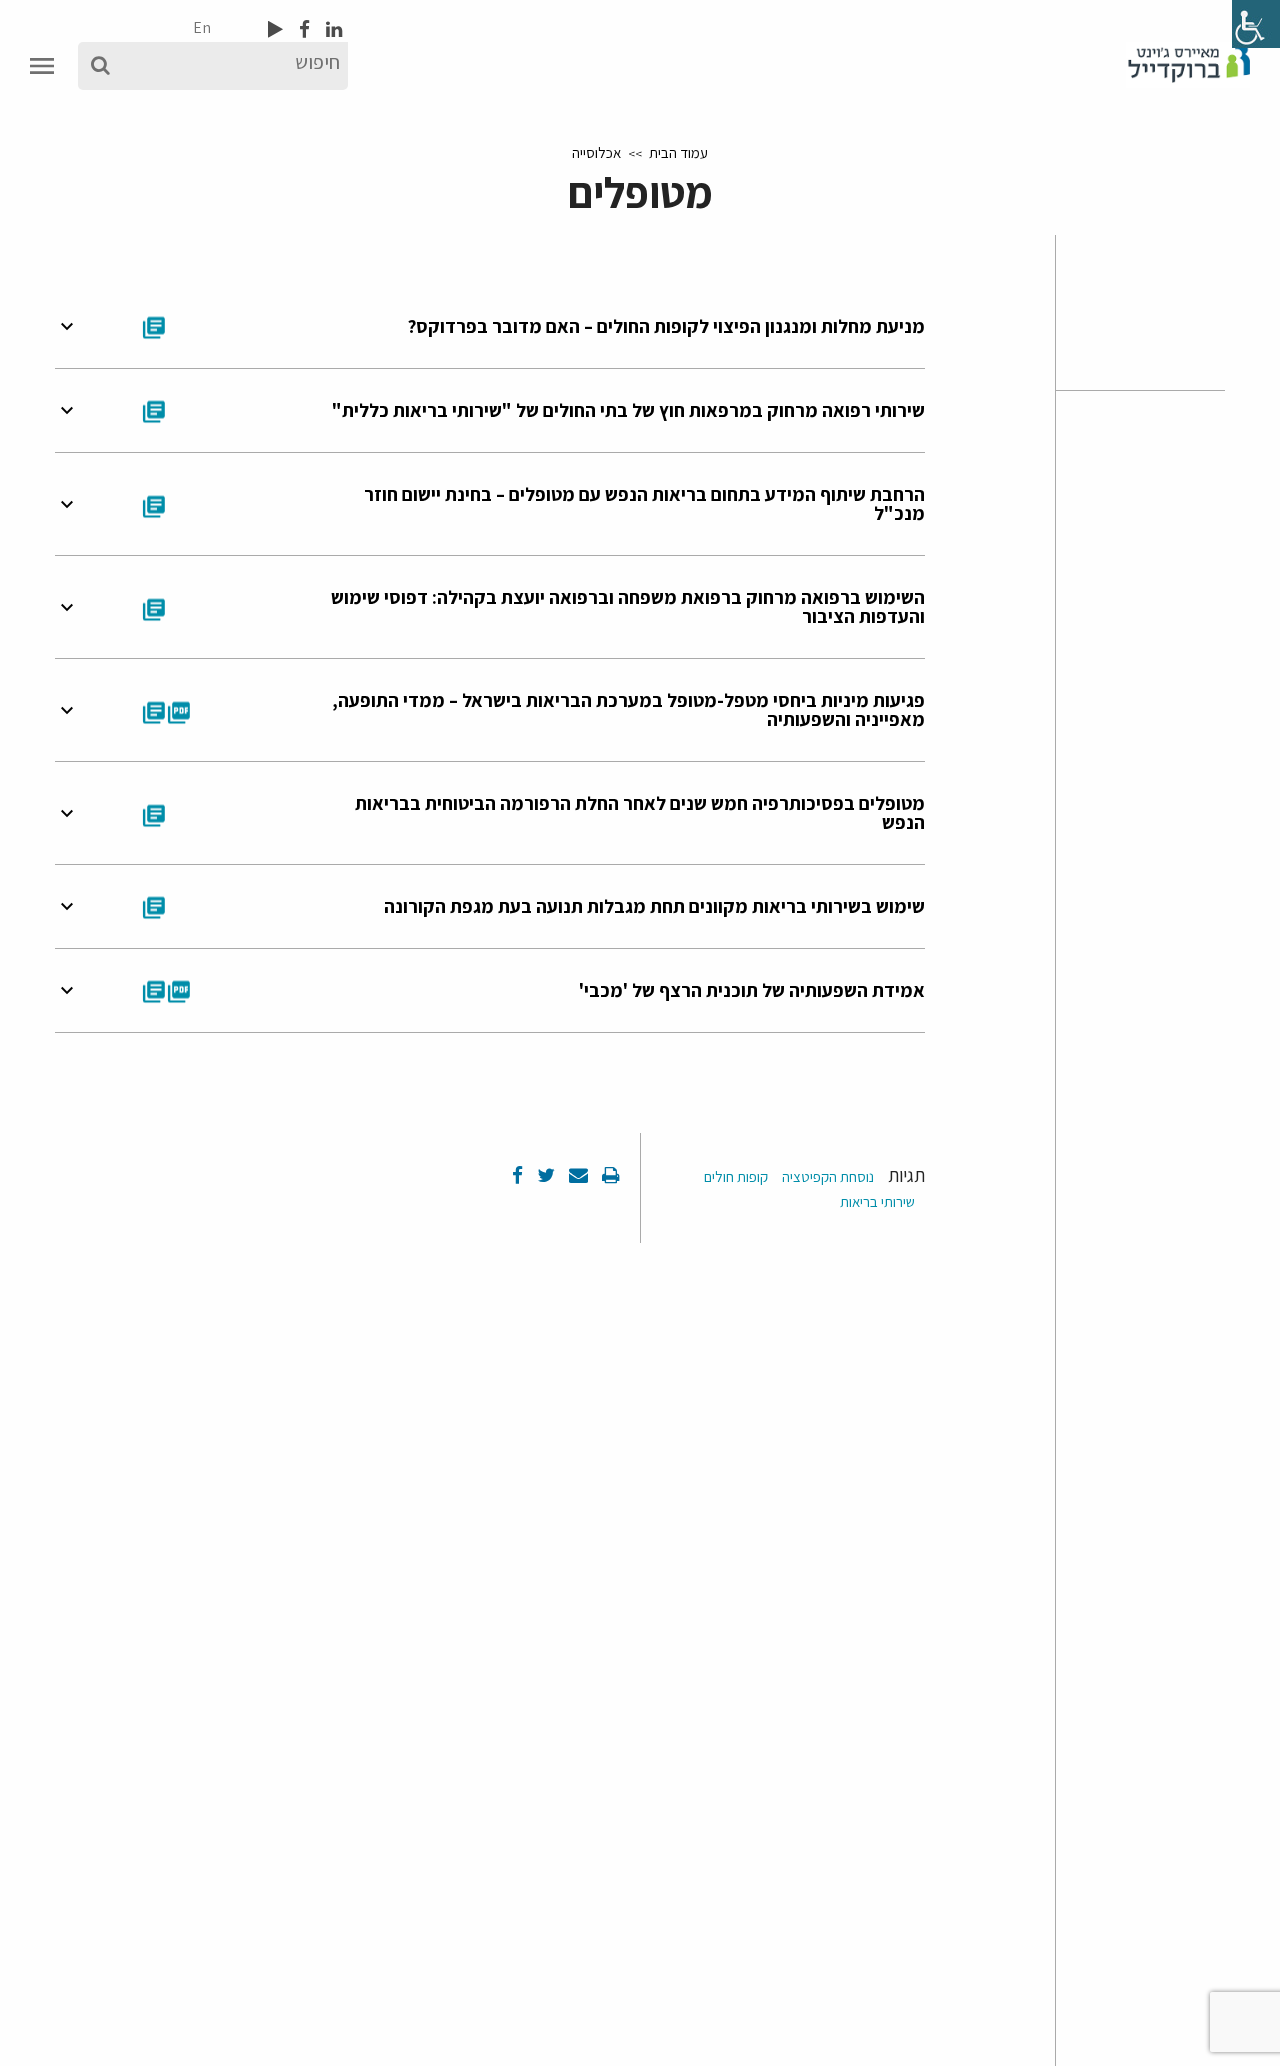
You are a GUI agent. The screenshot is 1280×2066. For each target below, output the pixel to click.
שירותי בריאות (877, 1201)
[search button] (100, 66)
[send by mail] (576, 1175)
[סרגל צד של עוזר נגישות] (1256, 24)
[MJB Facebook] (302, 29)
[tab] (490, 326)
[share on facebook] (517, 1175)
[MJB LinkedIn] (332, 29)
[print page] (609, 1175)
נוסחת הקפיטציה (828, 1176)
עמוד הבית (678, 152)
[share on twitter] (544, 1175)
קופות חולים (736, 1176)
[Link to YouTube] (275, 29)
